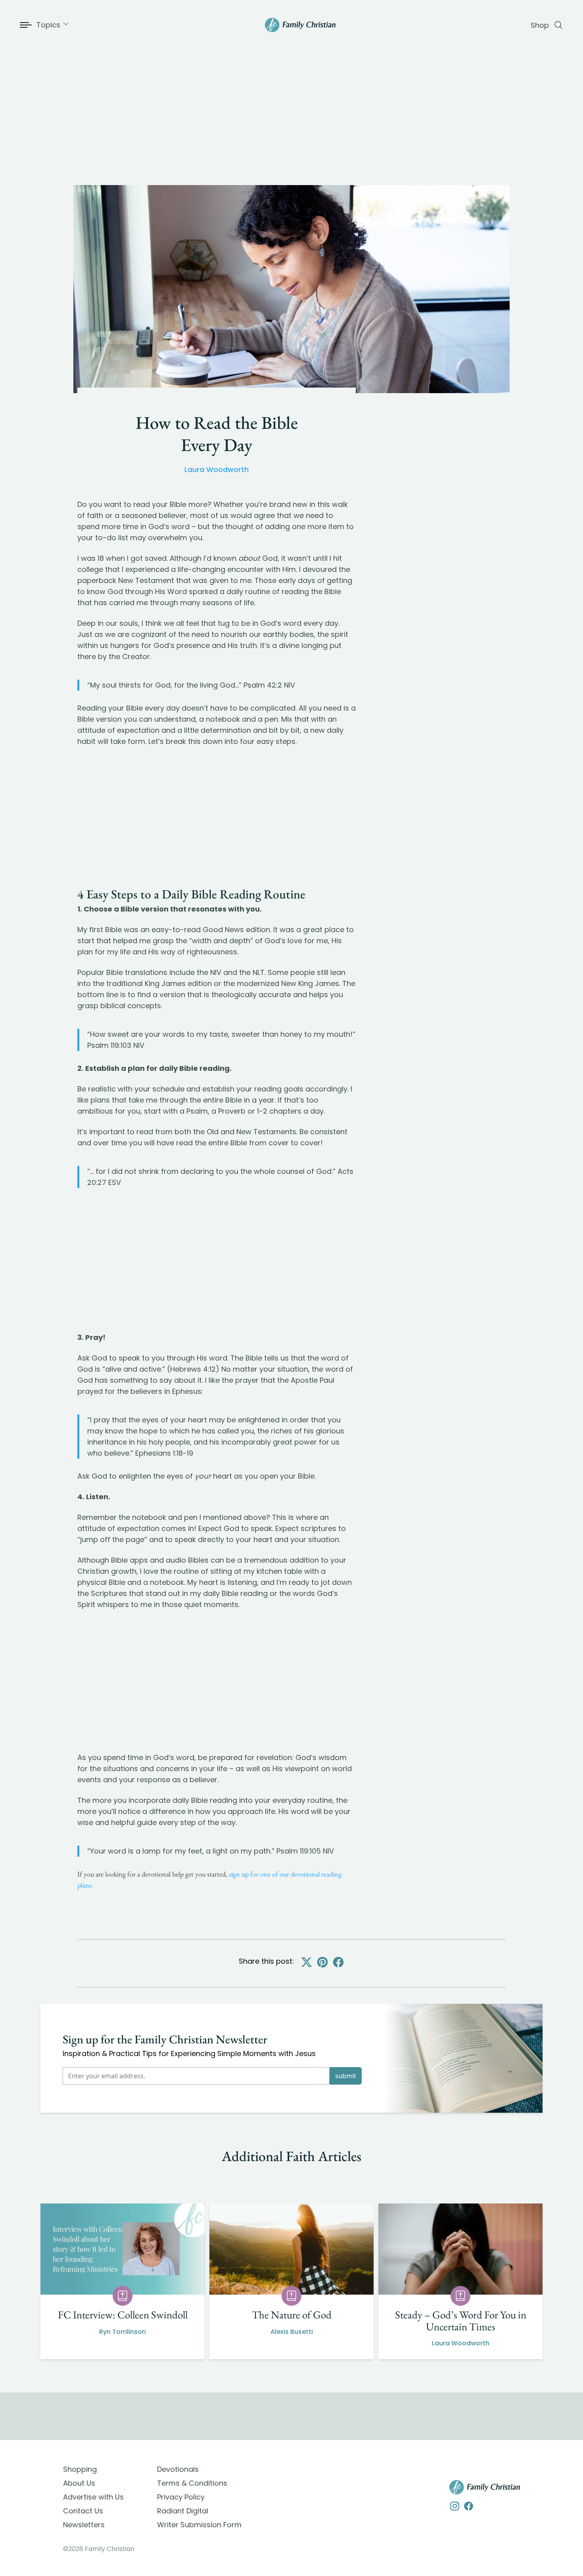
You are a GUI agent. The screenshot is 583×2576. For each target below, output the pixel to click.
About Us (79, 2483)
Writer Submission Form (199, 2525)
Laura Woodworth (217, 469)
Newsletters (84, 2525)
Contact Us (83, 2511)
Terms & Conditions (192, 2483)
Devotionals (178, 2469)
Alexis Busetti (292, 2332)
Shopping (80, 2469)
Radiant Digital (183, 2511)
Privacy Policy (181, 2497)
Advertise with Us (93, 2497)
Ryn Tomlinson (123, 2332)
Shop (540, 25)
